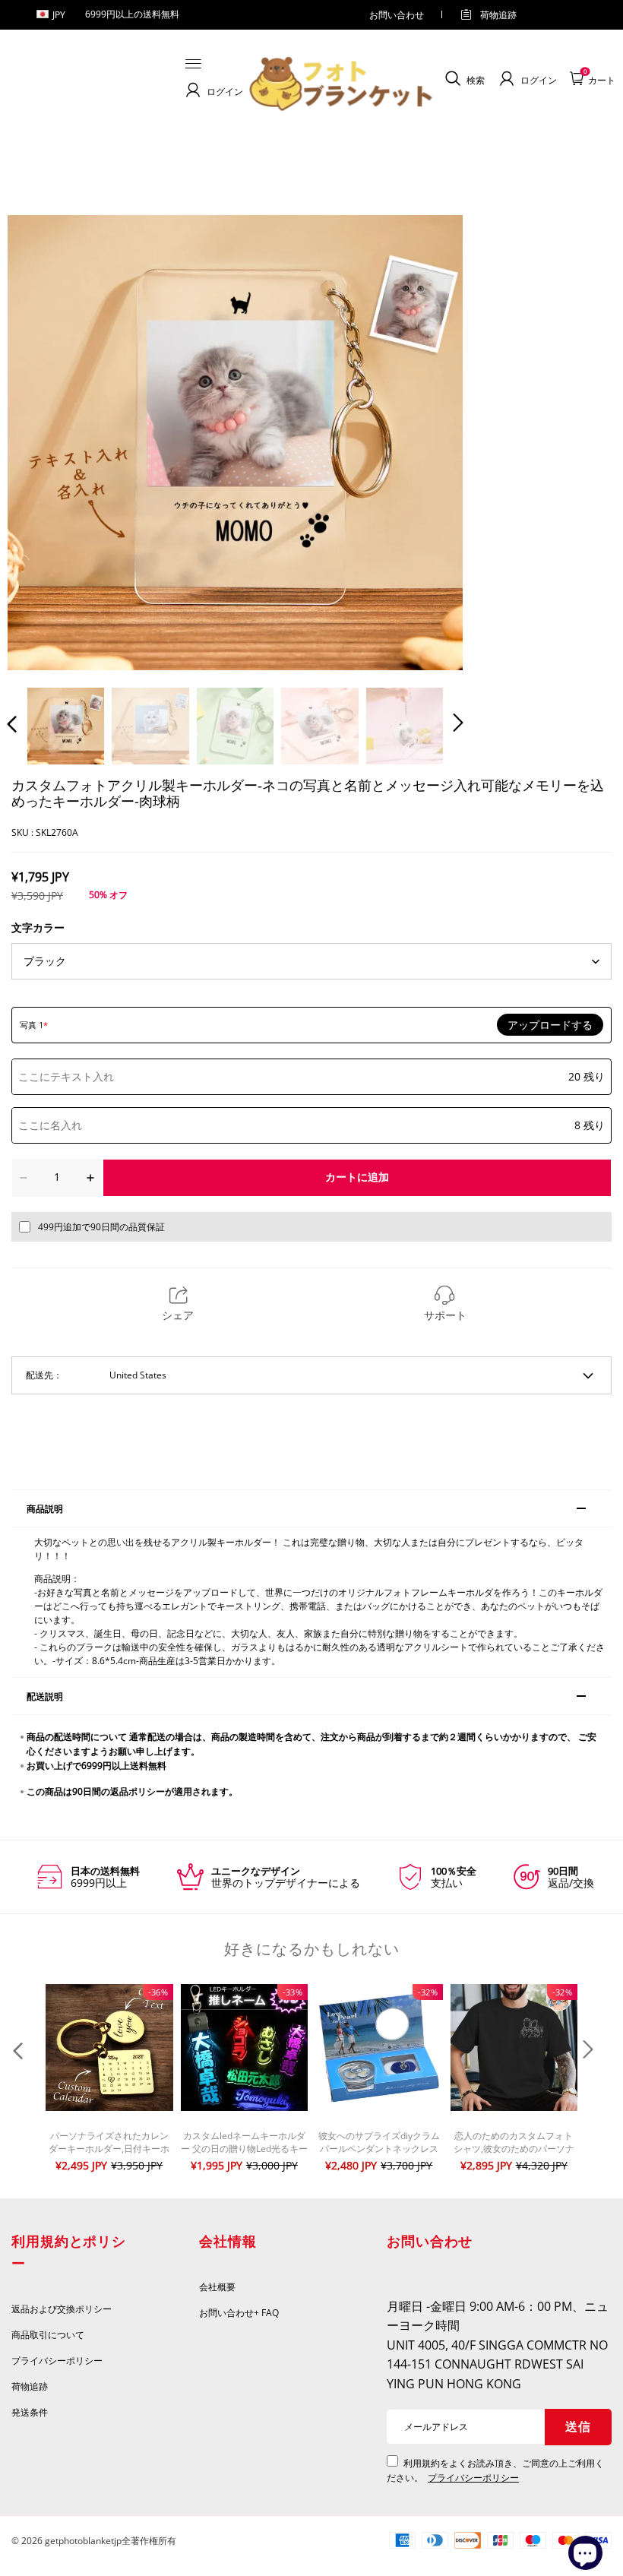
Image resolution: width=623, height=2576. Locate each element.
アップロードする (550, 1025)
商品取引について (48, 2335)
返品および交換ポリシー (62, 2309)
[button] (43, 442)
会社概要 (217, 2287)
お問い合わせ (397, 15)
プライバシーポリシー (58, 2361)
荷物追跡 (498, 15)
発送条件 (30, 2412)
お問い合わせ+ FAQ (239, 2313)
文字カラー (38, 927)
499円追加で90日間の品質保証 (101, 1227)
